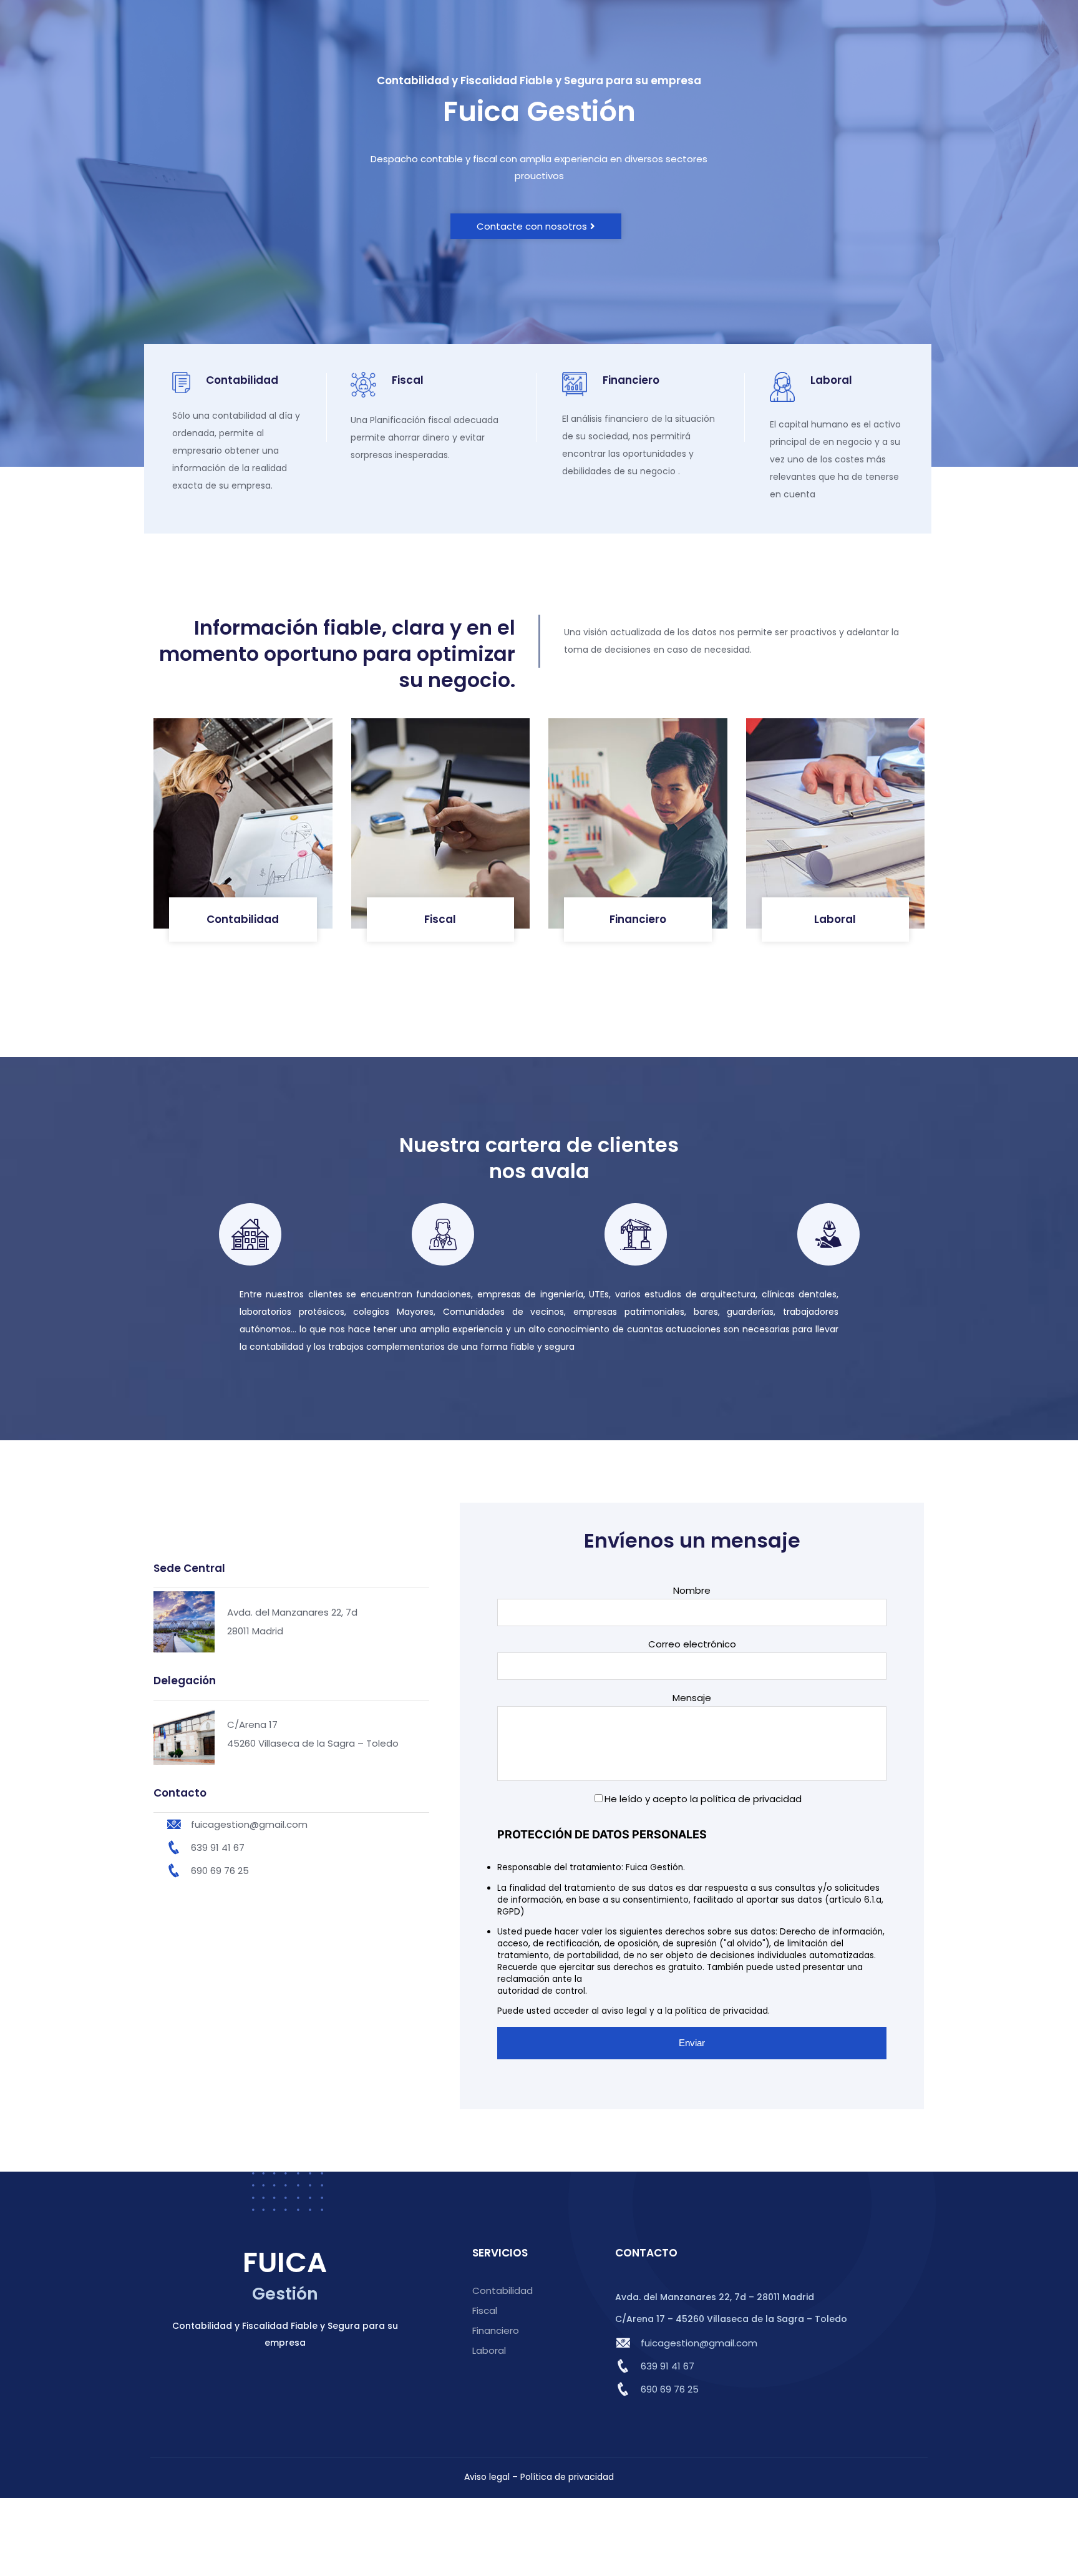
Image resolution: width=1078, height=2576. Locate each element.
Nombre (692, 1590)
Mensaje (692, 1698)
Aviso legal (487, 2477)
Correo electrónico (692, 1644)
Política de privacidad (567, 2477)
